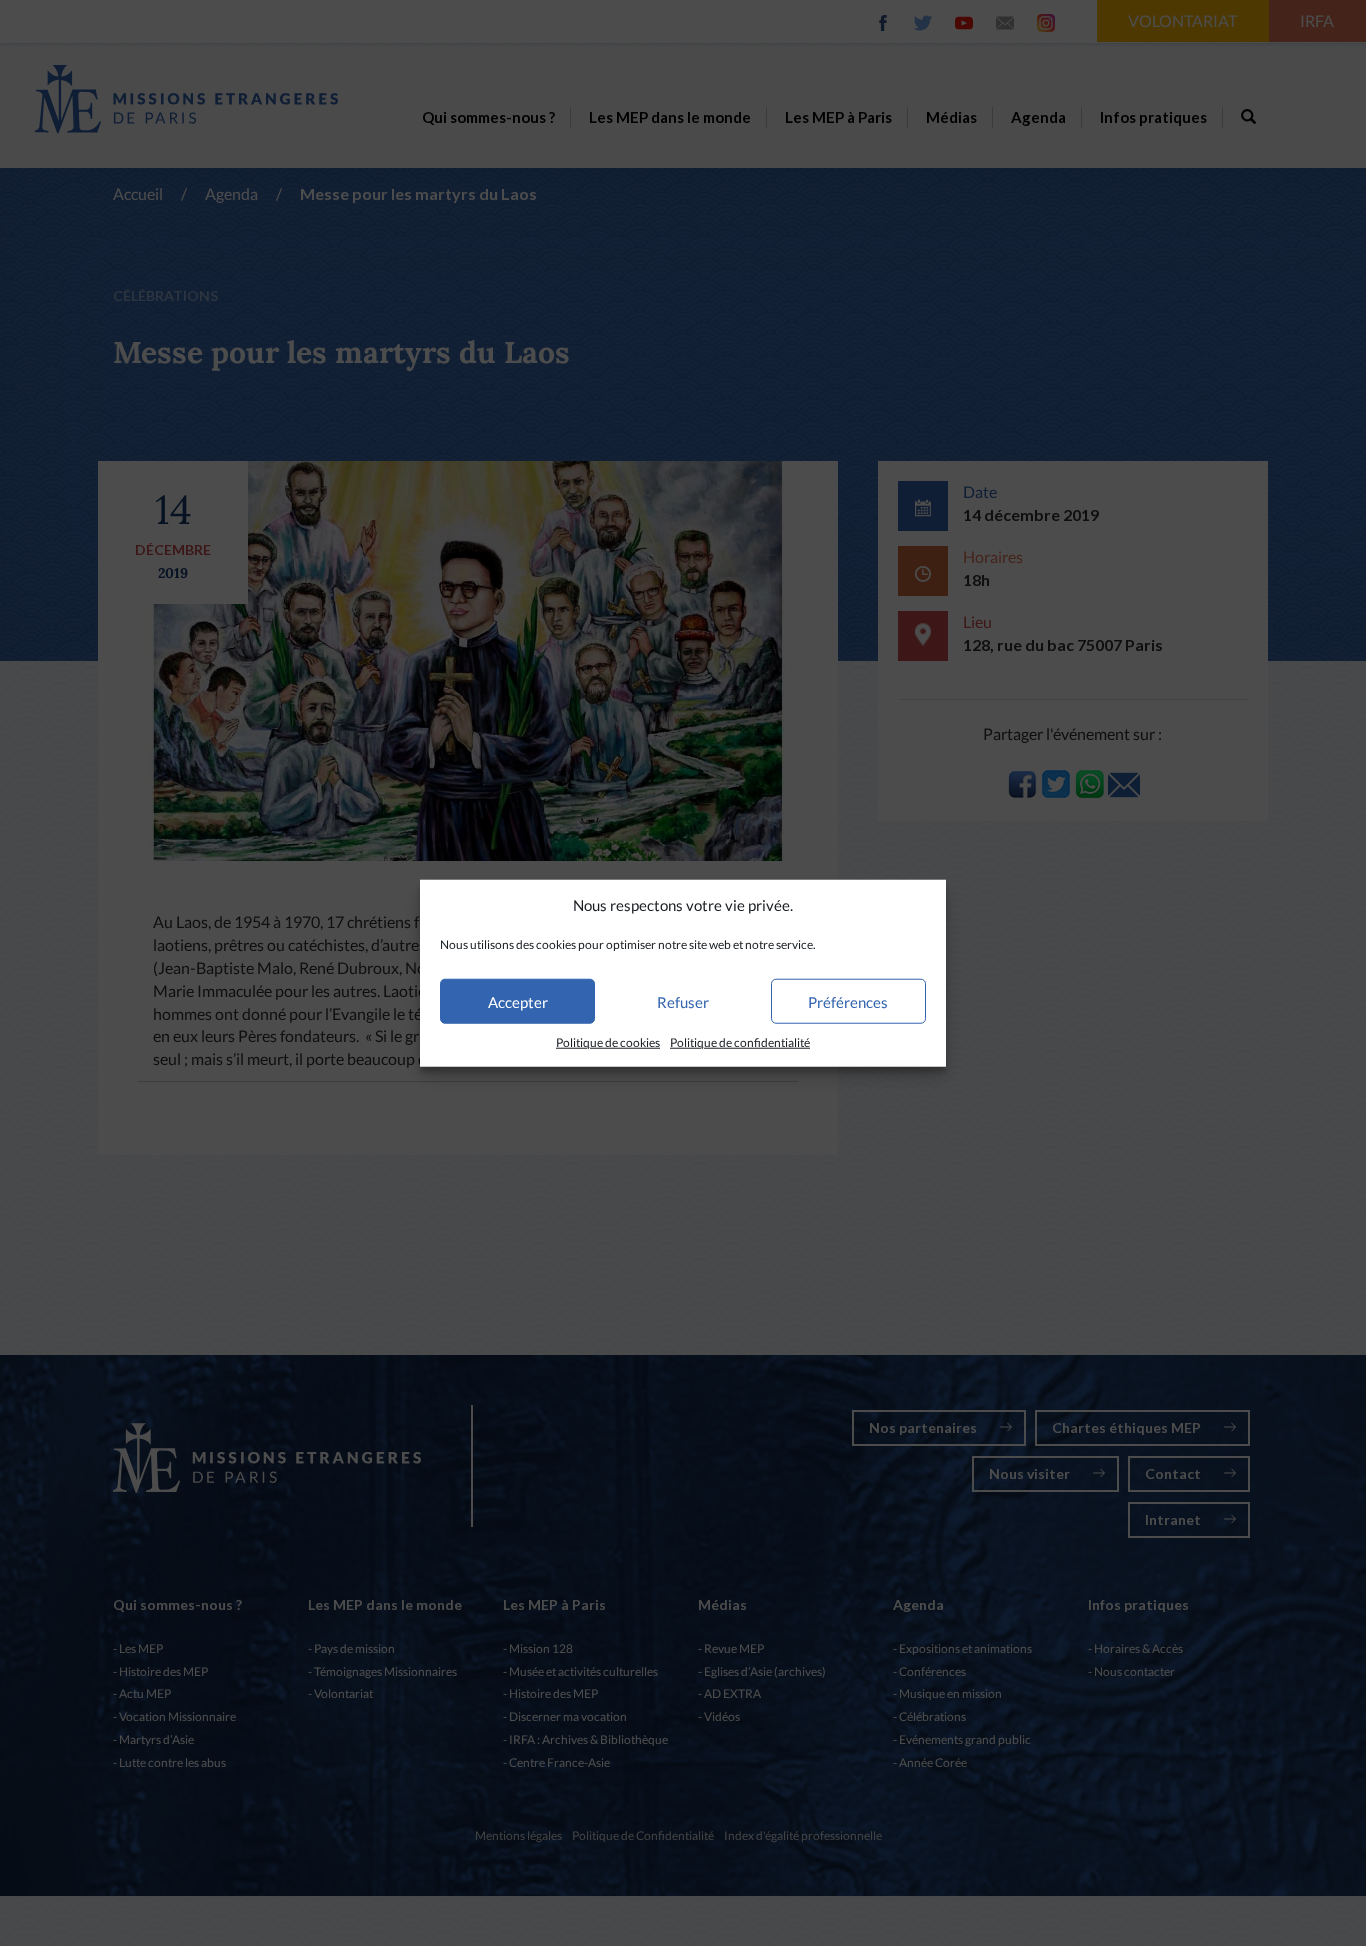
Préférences (848, 1002)
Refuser (683, 1002)
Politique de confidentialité (740, 1042)
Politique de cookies (608, 1042)
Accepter (518, 1002)
